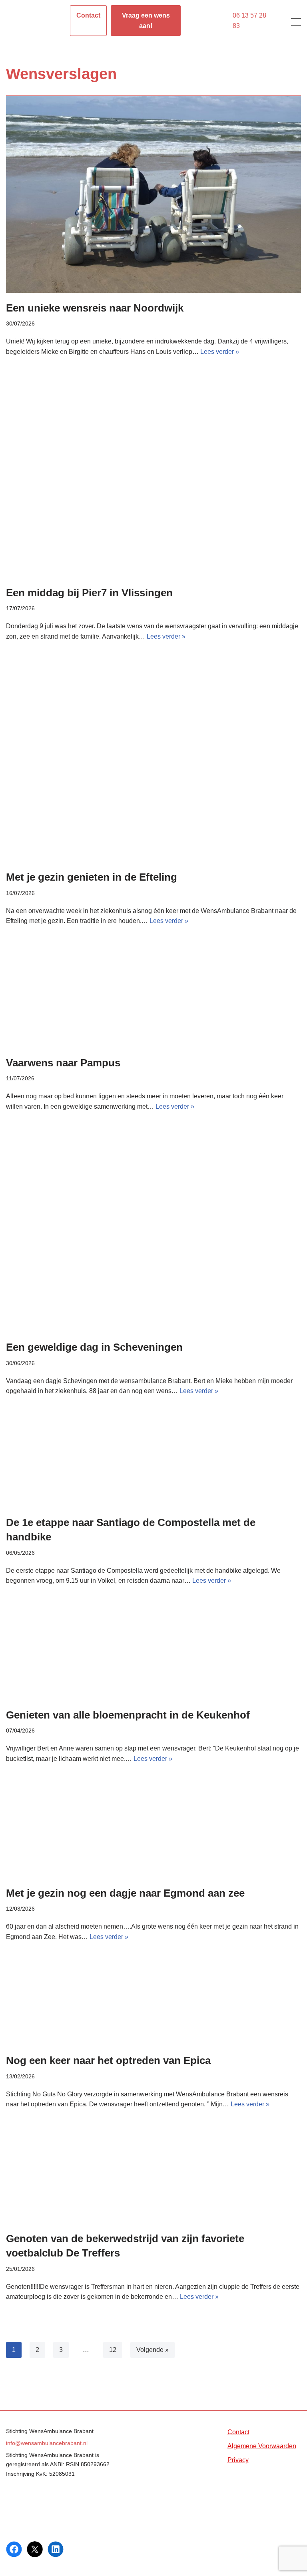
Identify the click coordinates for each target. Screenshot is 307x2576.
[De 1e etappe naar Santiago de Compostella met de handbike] (153, 1464)
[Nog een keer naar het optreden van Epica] (153, 2005)
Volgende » (153, 2350)
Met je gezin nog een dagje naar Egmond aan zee (125, 1893)
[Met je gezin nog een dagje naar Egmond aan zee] (153, 1833)
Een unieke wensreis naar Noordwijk (95, 308)
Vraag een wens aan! (146, 21)
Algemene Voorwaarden (262, 2446)
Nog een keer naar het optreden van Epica (108, 2060)
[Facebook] (14, 2549)
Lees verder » (220, 352)
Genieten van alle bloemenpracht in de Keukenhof (128, 1715)
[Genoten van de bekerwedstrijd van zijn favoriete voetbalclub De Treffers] (153, 2178)
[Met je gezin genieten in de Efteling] (153, 764)
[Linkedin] (56, 2549)
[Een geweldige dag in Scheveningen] (153, 1234)
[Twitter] (35, 2549)
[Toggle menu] (291, 22)
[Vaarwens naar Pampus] (153, 999)
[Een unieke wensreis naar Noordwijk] (153, 194)
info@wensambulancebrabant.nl (47, 2443)
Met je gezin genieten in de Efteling (92, 877)
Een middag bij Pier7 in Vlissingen (89, 593)
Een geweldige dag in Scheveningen (94, 1347)
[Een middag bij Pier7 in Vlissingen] (153, 479)
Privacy (238, 2460)
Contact (88, 15)
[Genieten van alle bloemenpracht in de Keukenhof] (153, 1655)
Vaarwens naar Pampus (63, 1063)
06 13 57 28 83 (249, 21)
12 (113, 2350)
